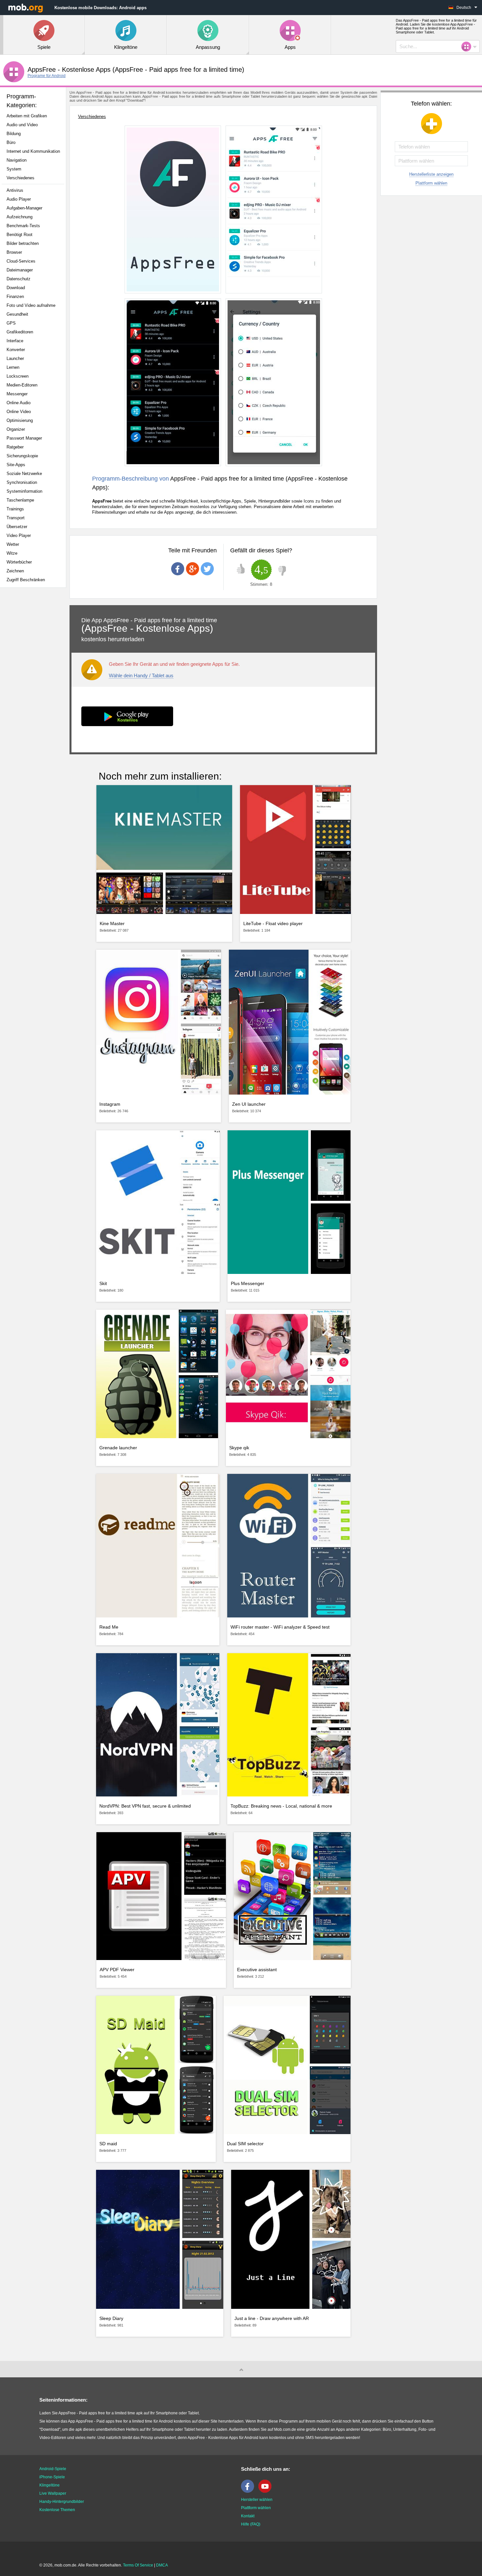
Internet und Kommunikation (33, 151)
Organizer (16, 429)
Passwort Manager (24, 438)
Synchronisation (22, 482)
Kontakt (248, 2516)
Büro (11, 142)
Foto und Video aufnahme (31, 305)
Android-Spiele (53, 2469)
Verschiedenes (20, 178)
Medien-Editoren (22, 385)
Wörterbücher (19, 562)
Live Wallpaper (53, 2493)
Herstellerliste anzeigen (431, 174)
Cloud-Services (21, 261)
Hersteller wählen (257, 2500)
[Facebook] (249, 2491)
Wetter (13, 544)
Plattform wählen (431, 183)
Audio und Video (22, 125)
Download (16, 288)
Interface (15, 341)
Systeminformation (24, 491)
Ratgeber (15, 447)
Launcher (15, 358)
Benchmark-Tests (23, 226)
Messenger (17, 394)
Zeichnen (15, 571)
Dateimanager (20, 270)
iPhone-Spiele (52, 2477)
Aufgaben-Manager (24, 208)
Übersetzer (17, 527)
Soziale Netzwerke (24, 474)
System (14, 169)
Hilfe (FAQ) (251, 2524)
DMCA (162, 2565)
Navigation (17, 160)
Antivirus (15, 190)
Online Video (19, 412)
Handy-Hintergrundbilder (62, 2502)
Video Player (19, 535)
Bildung (14, 134)
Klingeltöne (50, 2485)
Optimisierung (20, 420)
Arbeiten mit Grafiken (27, 116)
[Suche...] (468, 47)
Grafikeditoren (20, 332)
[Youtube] (267, 2491)
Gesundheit (17, 314)
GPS (11, 323)
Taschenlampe (20, 500)
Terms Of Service (138, 2565)
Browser (14, 252)
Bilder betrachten (23, 243)
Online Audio (19, 403)
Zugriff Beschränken (26, 580)
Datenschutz (19, 279)
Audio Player (19, 199)
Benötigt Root (20, 235)
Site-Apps (16, 465)
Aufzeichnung (20, 217)
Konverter (16, 350)
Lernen (13, 367)
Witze (12, 553)
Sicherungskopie (22, 456)
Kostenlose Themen (57, 2510)
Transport (16, 518)
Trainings (15, 509)
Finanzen (15, 297)
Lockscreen (18, 376)
